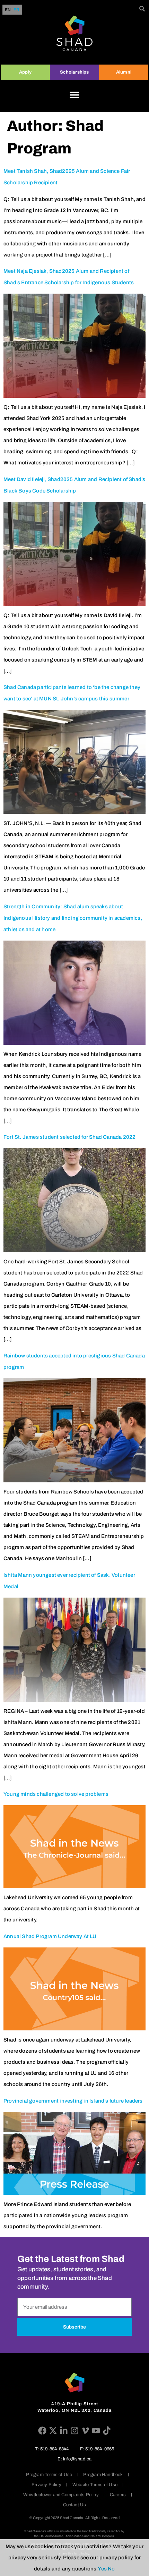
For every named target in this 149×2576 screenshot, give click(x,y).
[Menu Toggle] (74, 95)
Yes (102, 2569)
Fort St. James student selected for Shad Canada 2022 (69, 1137)
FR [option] (16, 10)
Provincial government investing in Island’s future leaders (73, 2101)
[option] (16, 10)
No (111, 2569)
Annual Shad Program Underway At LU (50, 1936)
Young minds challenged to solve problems (56, 1794)
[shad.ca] (74, 2383)
